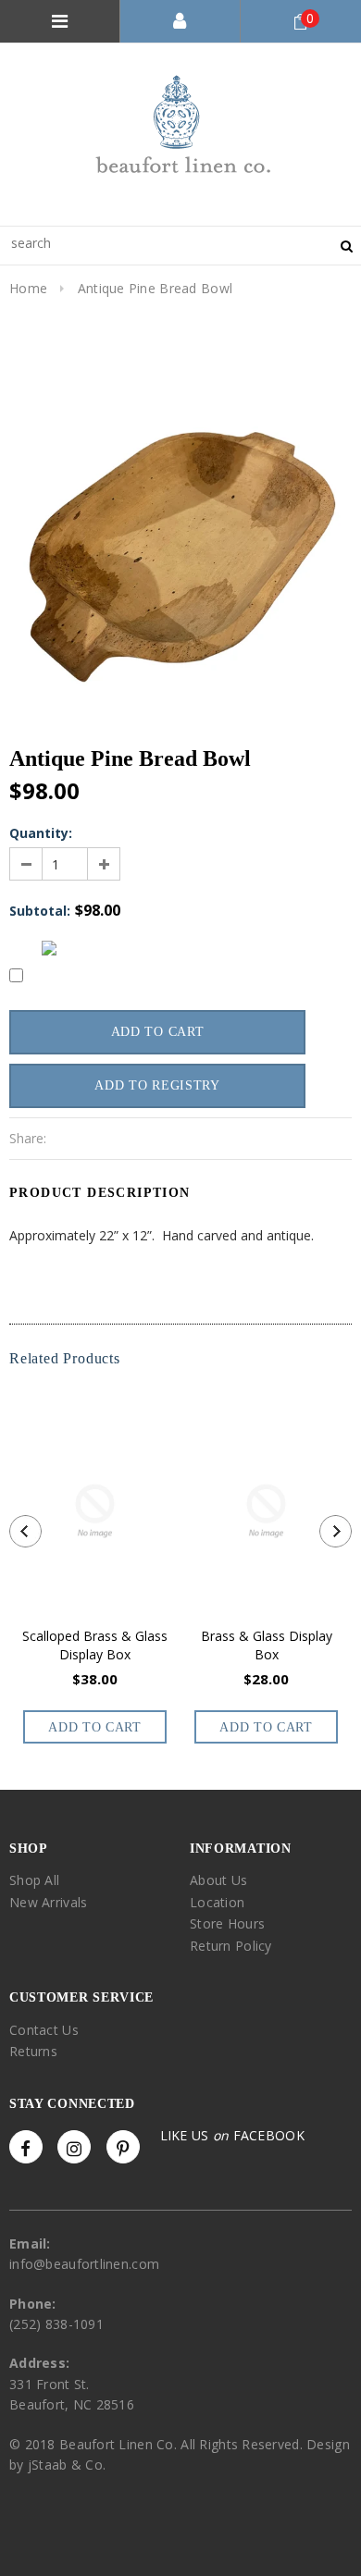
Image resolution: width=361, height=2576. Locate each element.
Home (28, 288)
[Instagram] (74, 2147)
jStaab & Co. (67, 2465)
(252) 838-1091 (56, 2324)
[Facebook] (26, 2147)
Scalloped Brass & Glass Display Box (95, 1645)
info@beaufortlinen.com (84, 2264)
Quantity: (41, 833)
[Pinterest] (123, 2147)
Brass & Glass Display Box (267, 1645)
